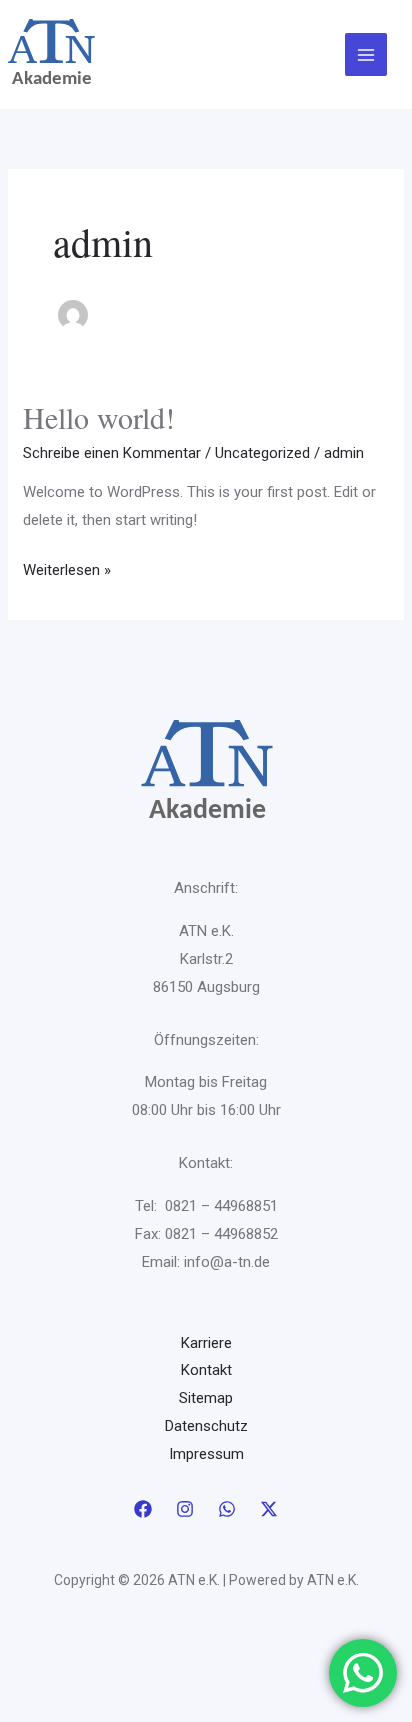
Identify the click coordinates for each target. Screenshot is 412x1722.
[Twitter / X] (269, 1509)
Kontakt (206, 1370)
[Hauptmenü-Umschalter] (366, 54)
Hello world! (99, 417)
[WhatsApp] (227, 1509)
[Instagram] (185, 1509)
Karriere (206, 1343)
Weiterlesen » (67, 568)
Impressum (206, 1454)
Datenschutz (206, 1426)
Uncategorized (262, 453)
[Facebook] (143, 1509)
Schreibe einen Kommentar (112, 453)
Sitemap (206, 1398)
